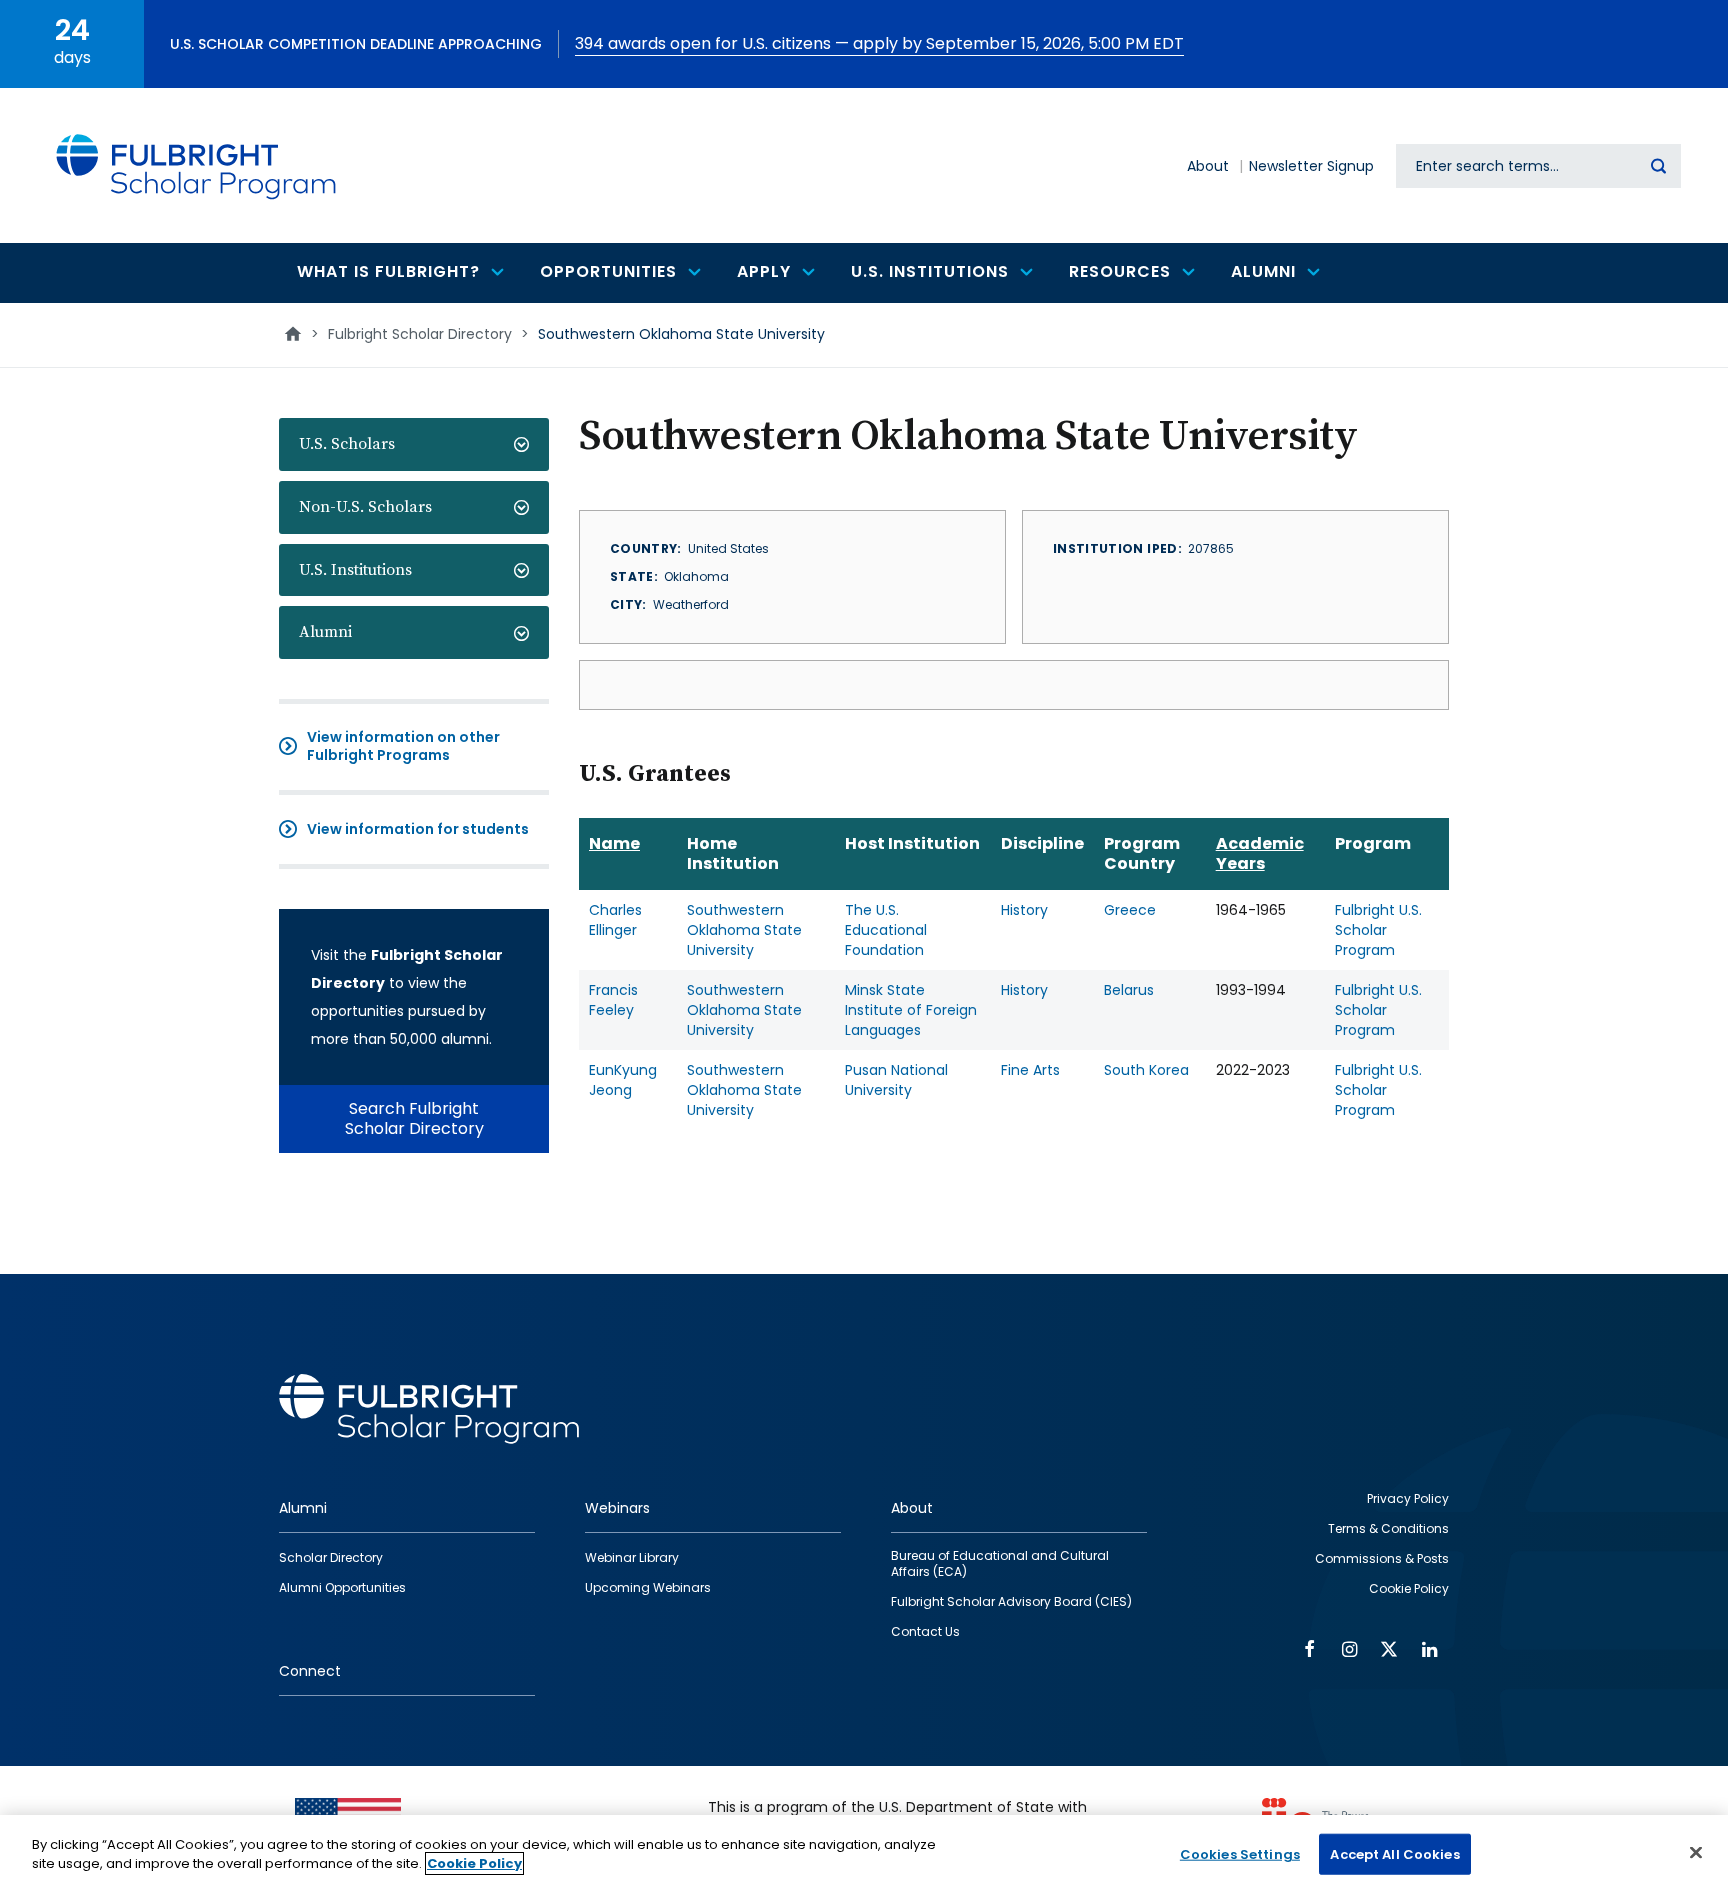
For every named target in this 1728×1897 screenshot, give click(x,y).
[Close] (1696, 1852)
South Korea (1146, 1070)
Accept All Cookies (1394, 1854)
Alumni (325, 632)
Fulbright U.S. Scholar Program (1378, 930)
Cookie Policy (474, 1863)
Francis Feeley (613, 1000)
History (1024, 910)
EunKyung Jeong (623, 1080)
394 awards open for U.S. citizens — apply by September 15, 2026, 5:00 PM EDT (879, 43)
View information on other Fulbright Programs (403, 746)
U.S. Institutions (355, 570)
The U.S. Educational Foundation (886, 930)
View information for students (418, 829)
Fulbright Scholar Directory (420, 334)
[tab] (414, 444)
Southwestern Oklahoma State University (744, 930)
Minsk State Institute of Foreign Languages (911, 1010)
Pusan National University (896, 1080)
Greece (1130, 910)
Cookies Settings (1240, 1854)
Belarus (1129, 990)
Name (614, 843)
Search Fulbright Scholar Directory (414, 1118)
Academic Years (1260, 853)
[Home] (197, 165)
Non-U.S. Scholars (365, 507)
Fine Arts (1030, 1070)
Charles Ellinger (615, 920)
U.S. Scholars (347, 444)
